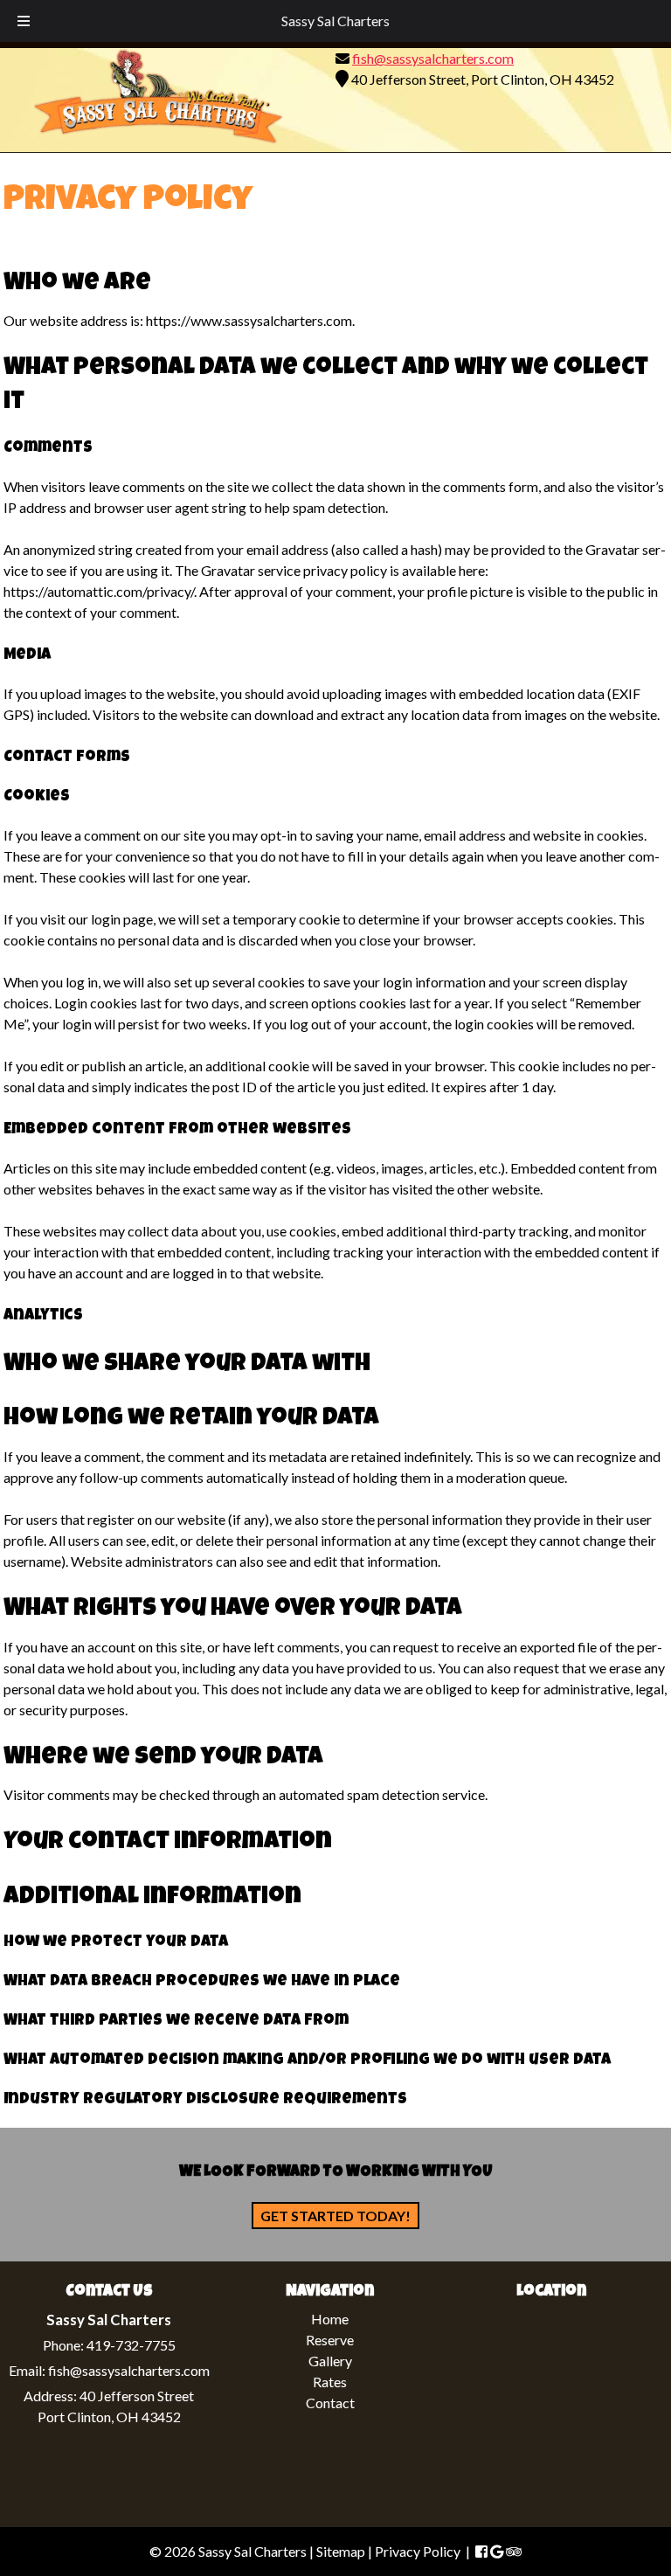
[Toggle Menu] (24, 21)
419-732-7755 (131, 2346)
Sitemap (341, 2551)
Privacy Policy (418, 2551)
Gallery (330, 2361)
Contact (330, 2403)
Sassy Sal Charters (335, 21)
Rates (330, 2382)
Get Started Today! (335, 2216)
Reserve (330, 2340)
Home (330, 2319)
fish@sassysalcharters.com (433, 58)
